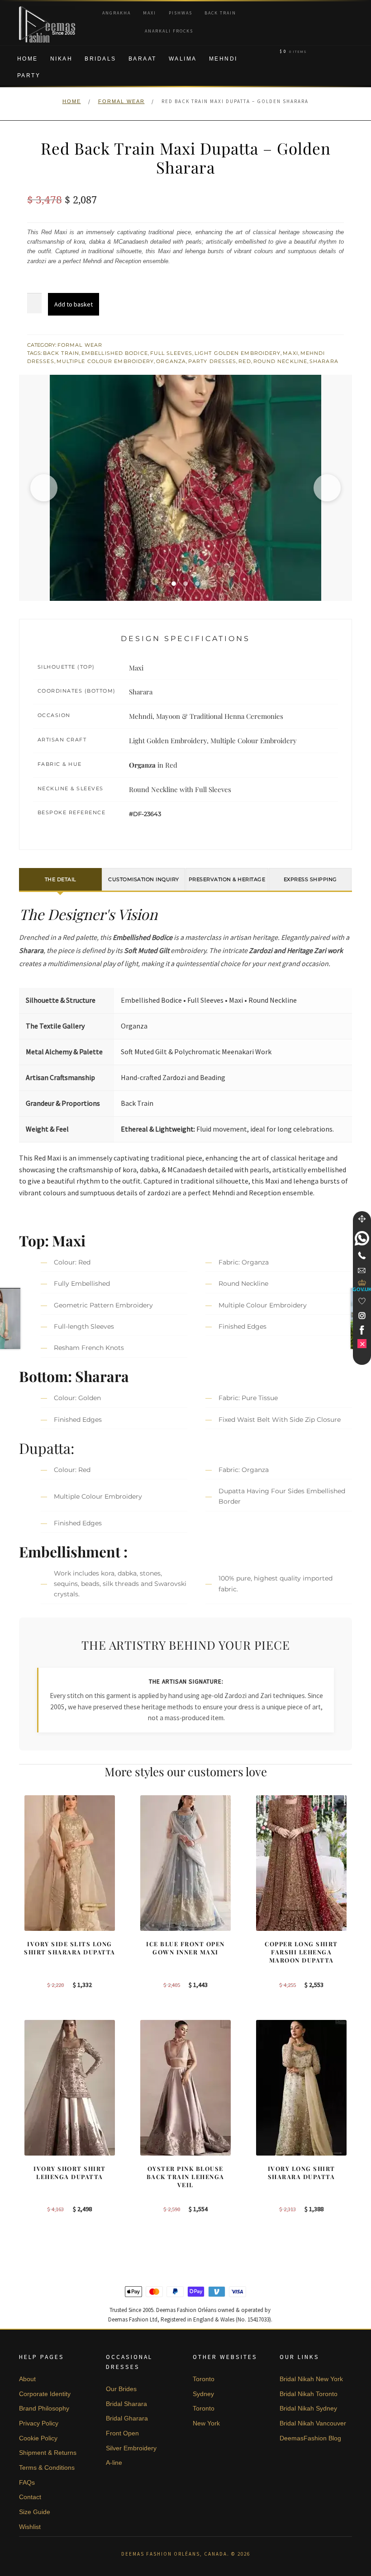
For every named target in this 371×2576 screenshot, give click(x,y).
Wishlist (30, 2527)
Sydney (203, 2394)
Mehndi (223, 59)
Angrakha (117, 13)
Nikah (62, 59)
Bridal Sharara (126, 2404)
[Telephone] (362, 1255)
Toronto (204, 2379)
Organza (171, 361)
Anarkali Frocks (169, 31)
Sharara (324, 361)
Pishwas (181, 13)
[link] (362, 1238)
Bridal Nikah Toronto (309, 2394)
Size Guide (35, 2512)
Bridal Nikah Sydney (308, 2408)
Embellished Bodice (115, 353)
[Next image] (327, 488)
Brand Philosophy (44, 2408)
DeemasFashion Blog (310, 2438)
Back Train (220, 13)
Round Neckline (280, 361)
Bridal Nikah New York (311, 2379)
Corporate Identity (45, 2394)
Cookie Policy (38, 2438)
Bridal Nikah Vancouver (313, 2423)
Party (29, 75)
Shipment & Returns (48, 2453)
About (27, 2379)
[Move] (362, 1219)
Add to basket (74, 304)
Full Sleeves (171, 353)
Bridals (100, 59)
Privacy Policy (39, 2423)
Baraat (143, 59)
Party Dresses (212, 361)
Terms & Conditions (47, 2467)
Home (28, 59)
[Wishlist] (362, 1301)
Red (245, 361)
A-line (114, 2463)
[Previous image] (44, 488)
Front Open (122, 2433)
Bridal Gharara (127, 2418)
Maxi (150, 13)
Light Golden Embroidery (238, 353)
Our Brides (121, 2389)
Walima (183, 59)
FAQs (27, 2482)
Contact (30, 2497)
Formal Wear (121, 101)
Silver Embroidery (131, 2448)
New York (206, 2423)
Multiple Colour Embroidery (105, 361)
